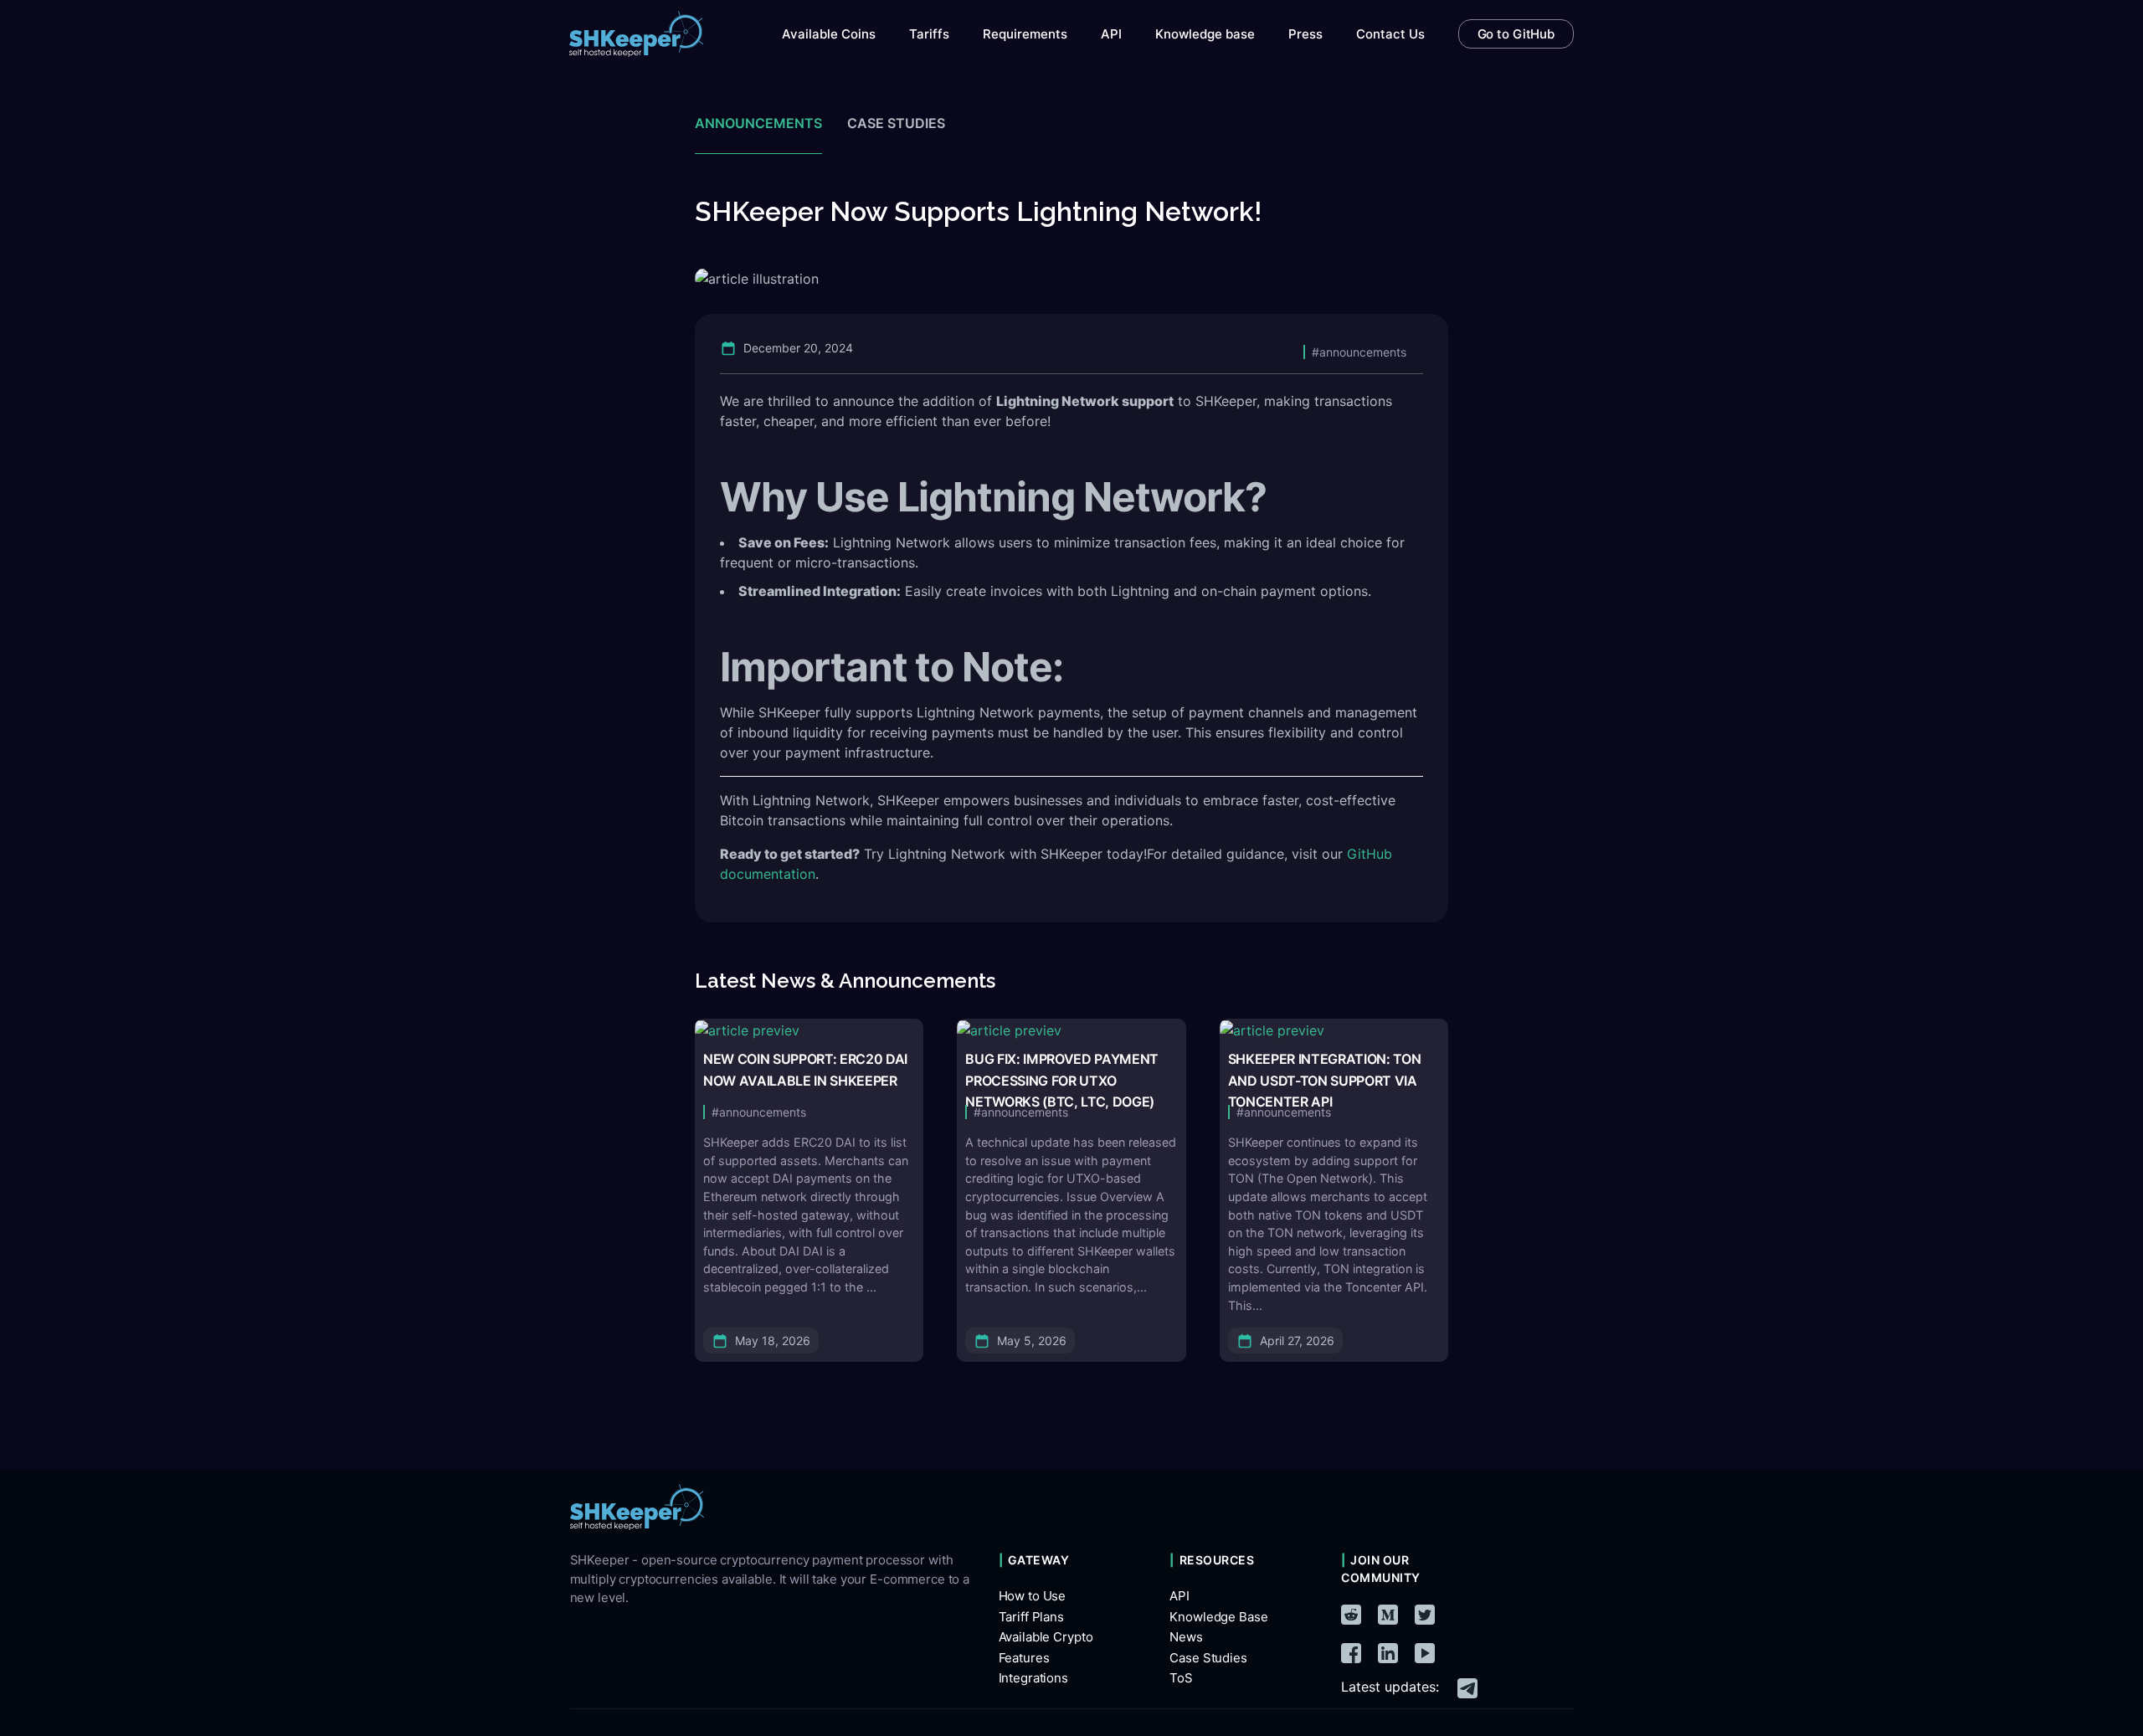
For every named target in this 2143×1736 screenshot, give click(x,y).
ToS (1181, 1678)
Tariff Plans (1031, 1617)
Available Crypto (1046, 1637)
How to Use (1033, 1596)
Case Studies (1208, 1658)
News (1186, 1637)
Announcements (758, 123)
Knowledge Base (1218, 1617)
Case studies (896, 123)
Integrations (1033, 1678)
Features (1024, 1658)
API (1179, 1596)
